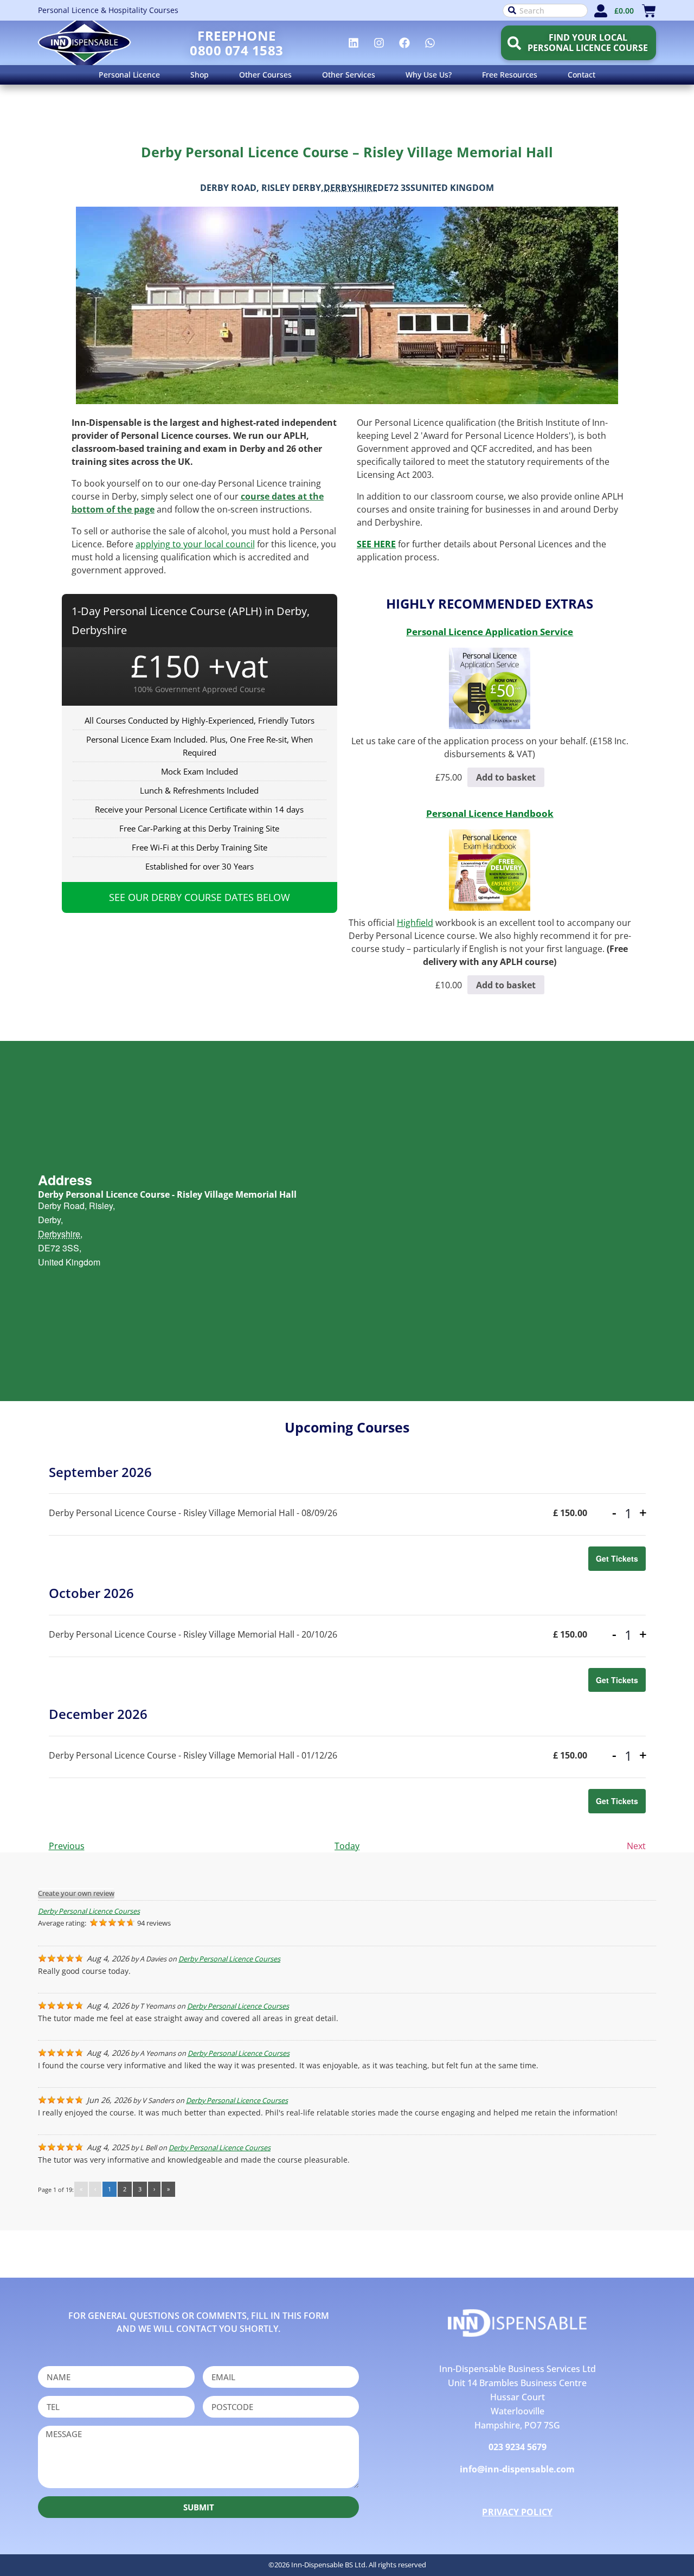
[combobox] (545, 11)
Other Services (349, 75)
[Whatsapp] (430, 43)
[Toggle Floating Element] (655, 2548)
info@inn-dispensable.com (517, 2469)
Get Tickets (617, 1558)
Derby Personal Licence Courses (89, 1911)
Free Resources (510, 75)
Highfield (415, 923)
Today (347, 1846)
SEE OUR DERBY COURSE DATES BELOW (200, 897)
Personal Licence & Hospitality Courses (108, 10)
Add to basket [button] (506, 777)
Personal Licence (129, 75)
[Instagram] (379, 43)
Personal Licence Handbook (490, 813)
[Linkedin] (354, 43)
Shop (200, 75)
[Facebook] (404, 43)
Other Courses (265, 75)
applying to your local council (195, 544)
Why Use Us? (429, 75)
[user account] (601, 11)
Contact (581, 75)
